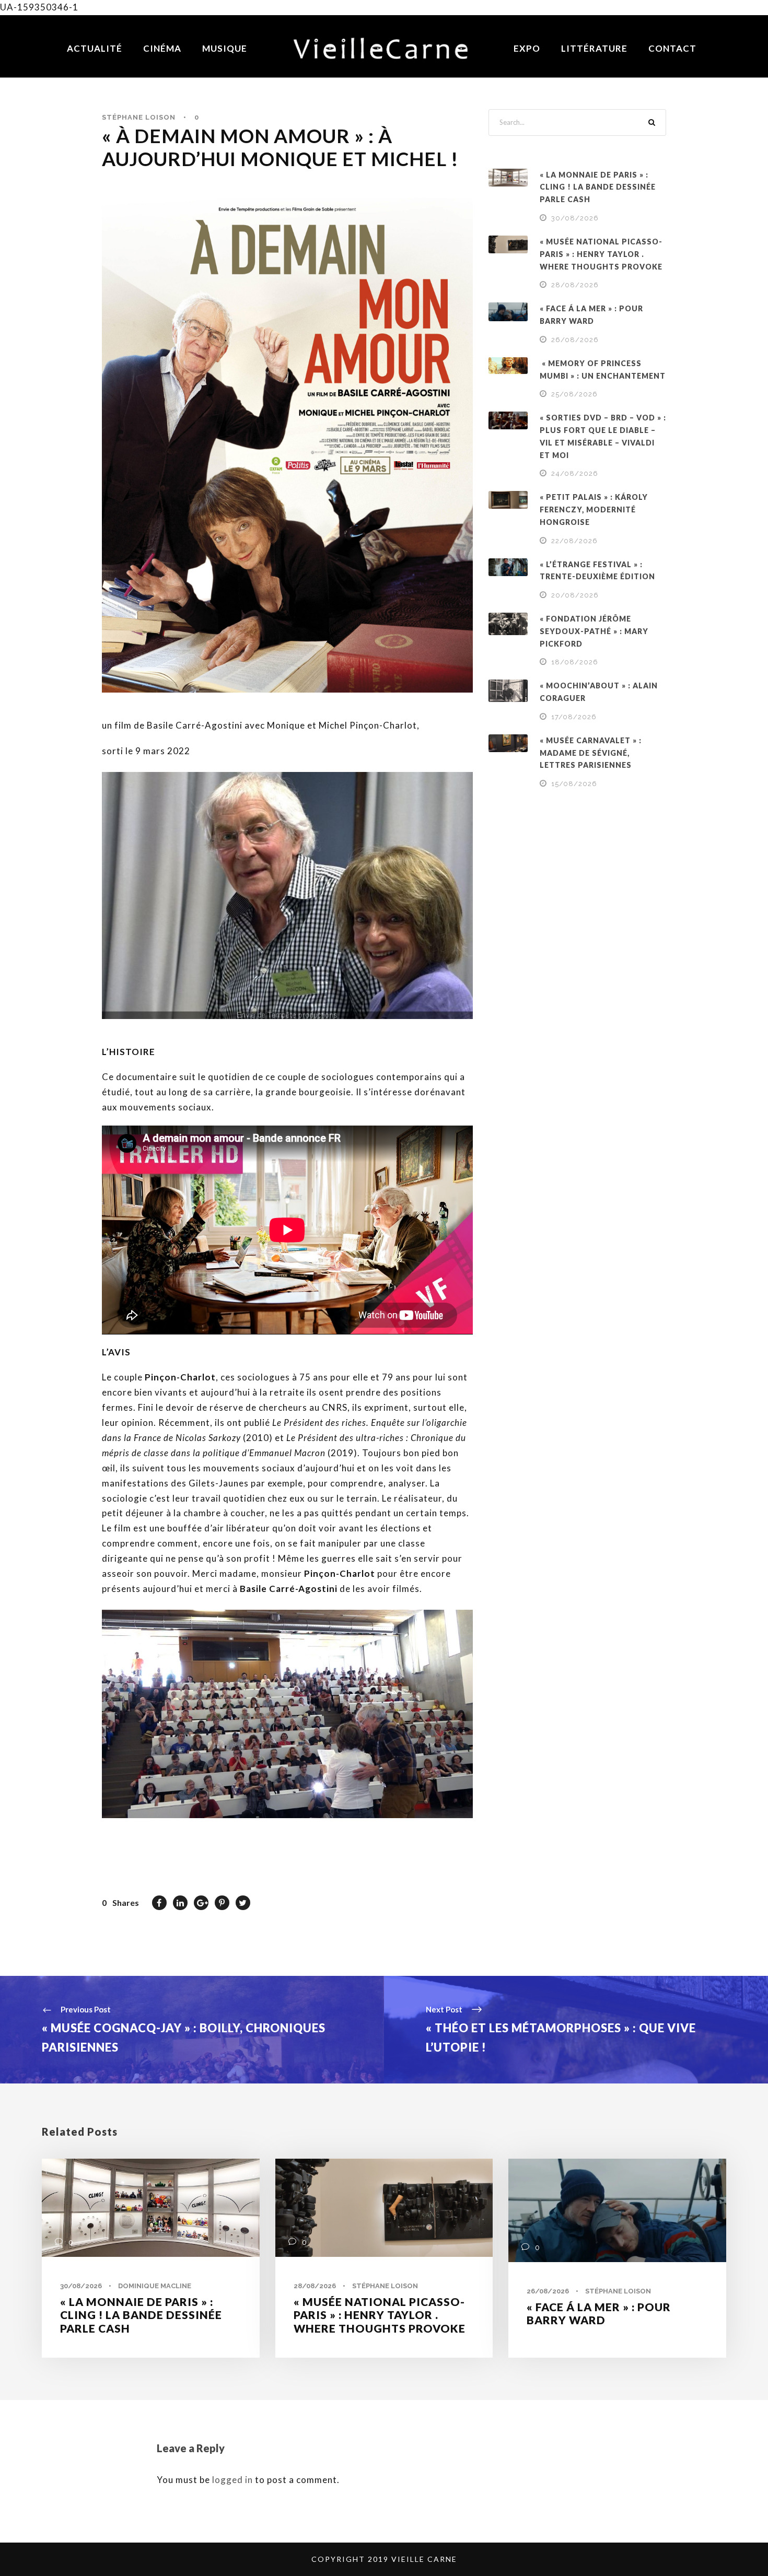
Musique (225, 48)
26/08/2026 (575, 340)
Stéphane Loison (139, 117)
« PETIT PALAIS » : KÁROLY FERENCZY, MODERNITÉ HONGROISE (594, 510)
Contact (672, 48)
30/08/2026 (575, 218)
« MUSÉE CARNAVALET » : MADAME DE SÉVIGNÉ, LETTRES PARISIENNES (591, 753)
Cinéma (162, 48)
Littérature (594, 48)
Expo (527, 48)
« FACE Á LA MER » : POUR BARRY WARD (599, 2313)
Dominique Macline (155, 2286)
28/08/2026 (575, 285)
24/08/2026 (575, 473)
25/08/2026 (574, 394)
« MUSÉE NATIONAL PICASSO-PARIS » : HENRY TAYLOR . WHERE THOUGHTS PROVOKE (601, 254)
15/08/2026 (574, 784)
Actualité (95, 48)
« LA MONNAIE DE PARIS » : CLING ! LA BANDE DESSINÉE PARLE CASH (598, 187)
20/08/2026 (575, 595)
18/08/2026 (575, 662)
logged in (232, 2480)
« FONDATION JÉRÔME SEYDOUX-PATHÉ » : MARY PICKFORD (594, 631)
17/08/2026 (574, 717)
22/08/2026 (574, 541)
